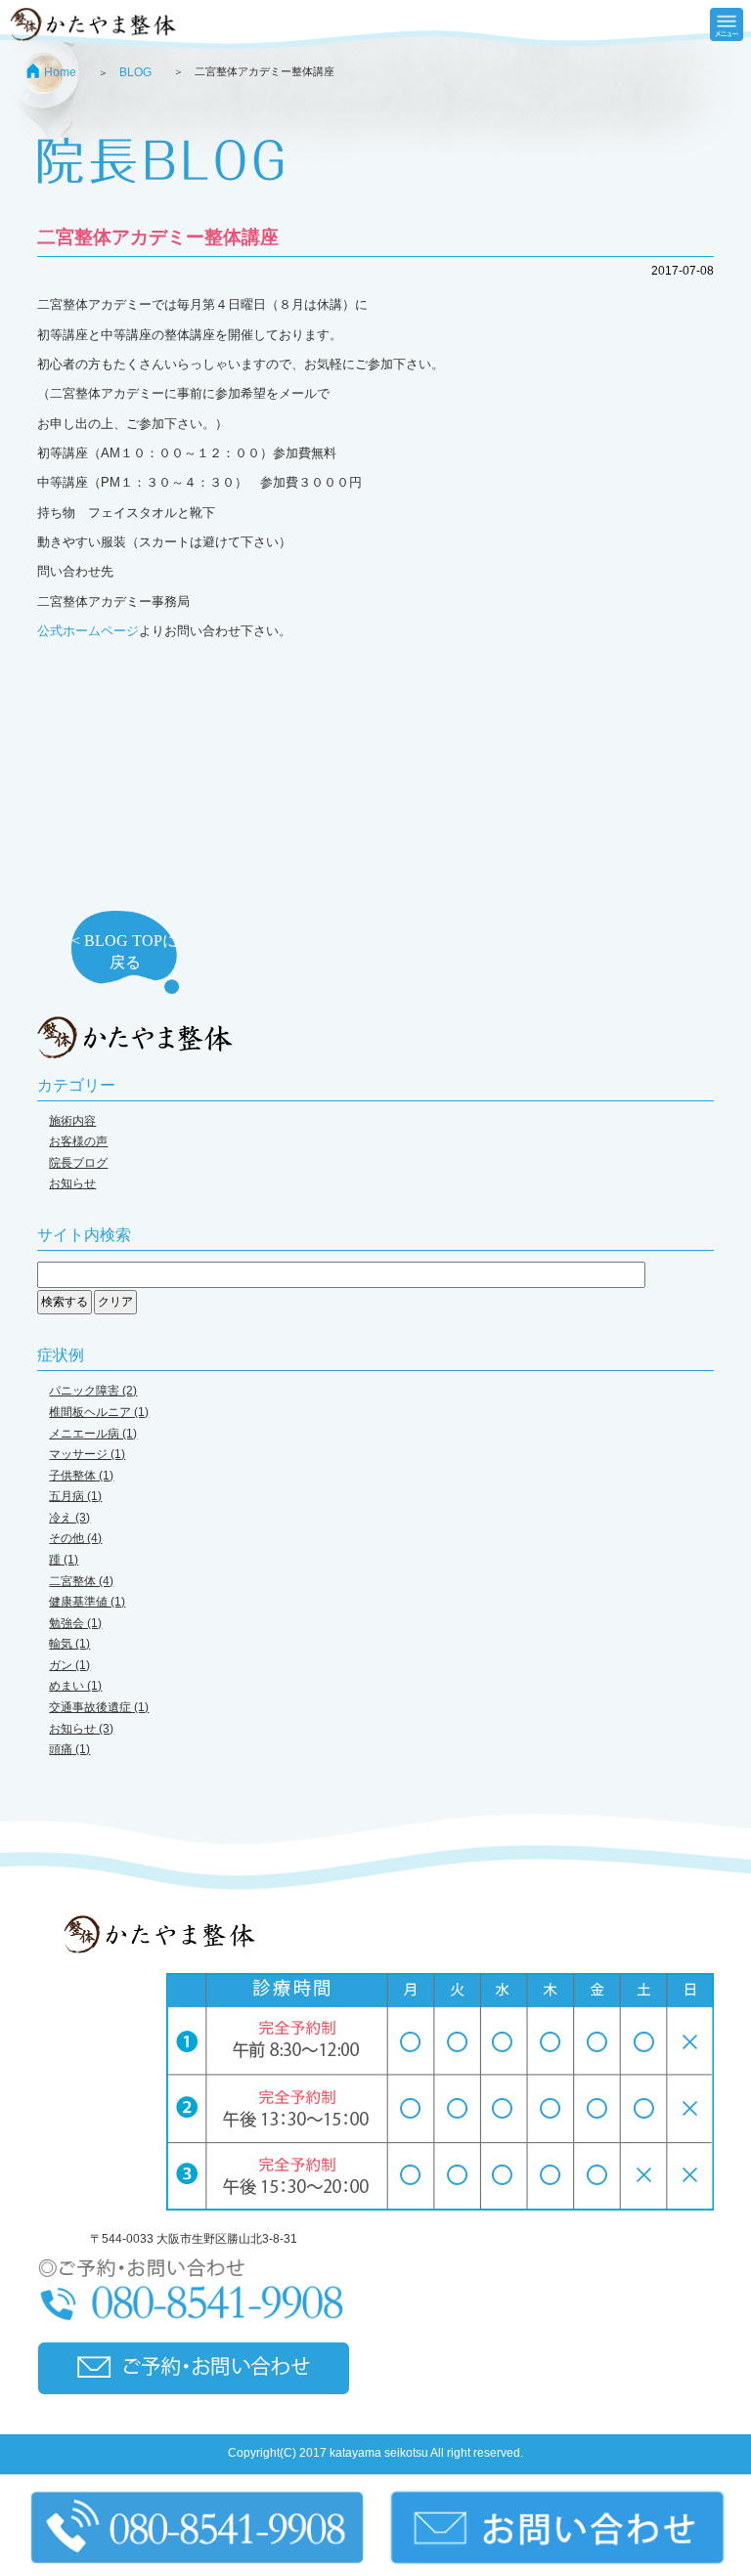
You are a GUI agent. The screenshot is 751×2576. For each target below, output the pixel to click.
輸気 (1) (69, 1644)
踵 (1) (64, 1560)
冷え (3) (69, 1518)
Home (60, 72)
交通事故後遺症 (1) (99, 1707)
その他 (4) (75, 1538)
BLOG (135, 72)
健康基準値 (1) (87, 1602)
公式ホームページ (88, 631)
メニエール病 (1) (93, 1434)
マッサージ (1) (87, 1454)
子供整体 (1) (81, 1476)
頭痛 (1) (69, 1749)
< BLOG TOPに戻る (125, 951)
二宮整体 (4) (81, 1581)
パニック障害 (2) (93, 1391)
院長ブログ (78, 1163)
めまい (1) (75, 1686)
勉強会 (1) (75, 1623)
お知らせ (72, 1183)
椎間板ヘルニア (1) (99, 1412)
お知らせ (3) (81, 1729)
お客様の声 (78, 1141)
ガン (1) (69, 1665)
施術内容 (72, 1121)
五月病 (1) (75, 1496)
